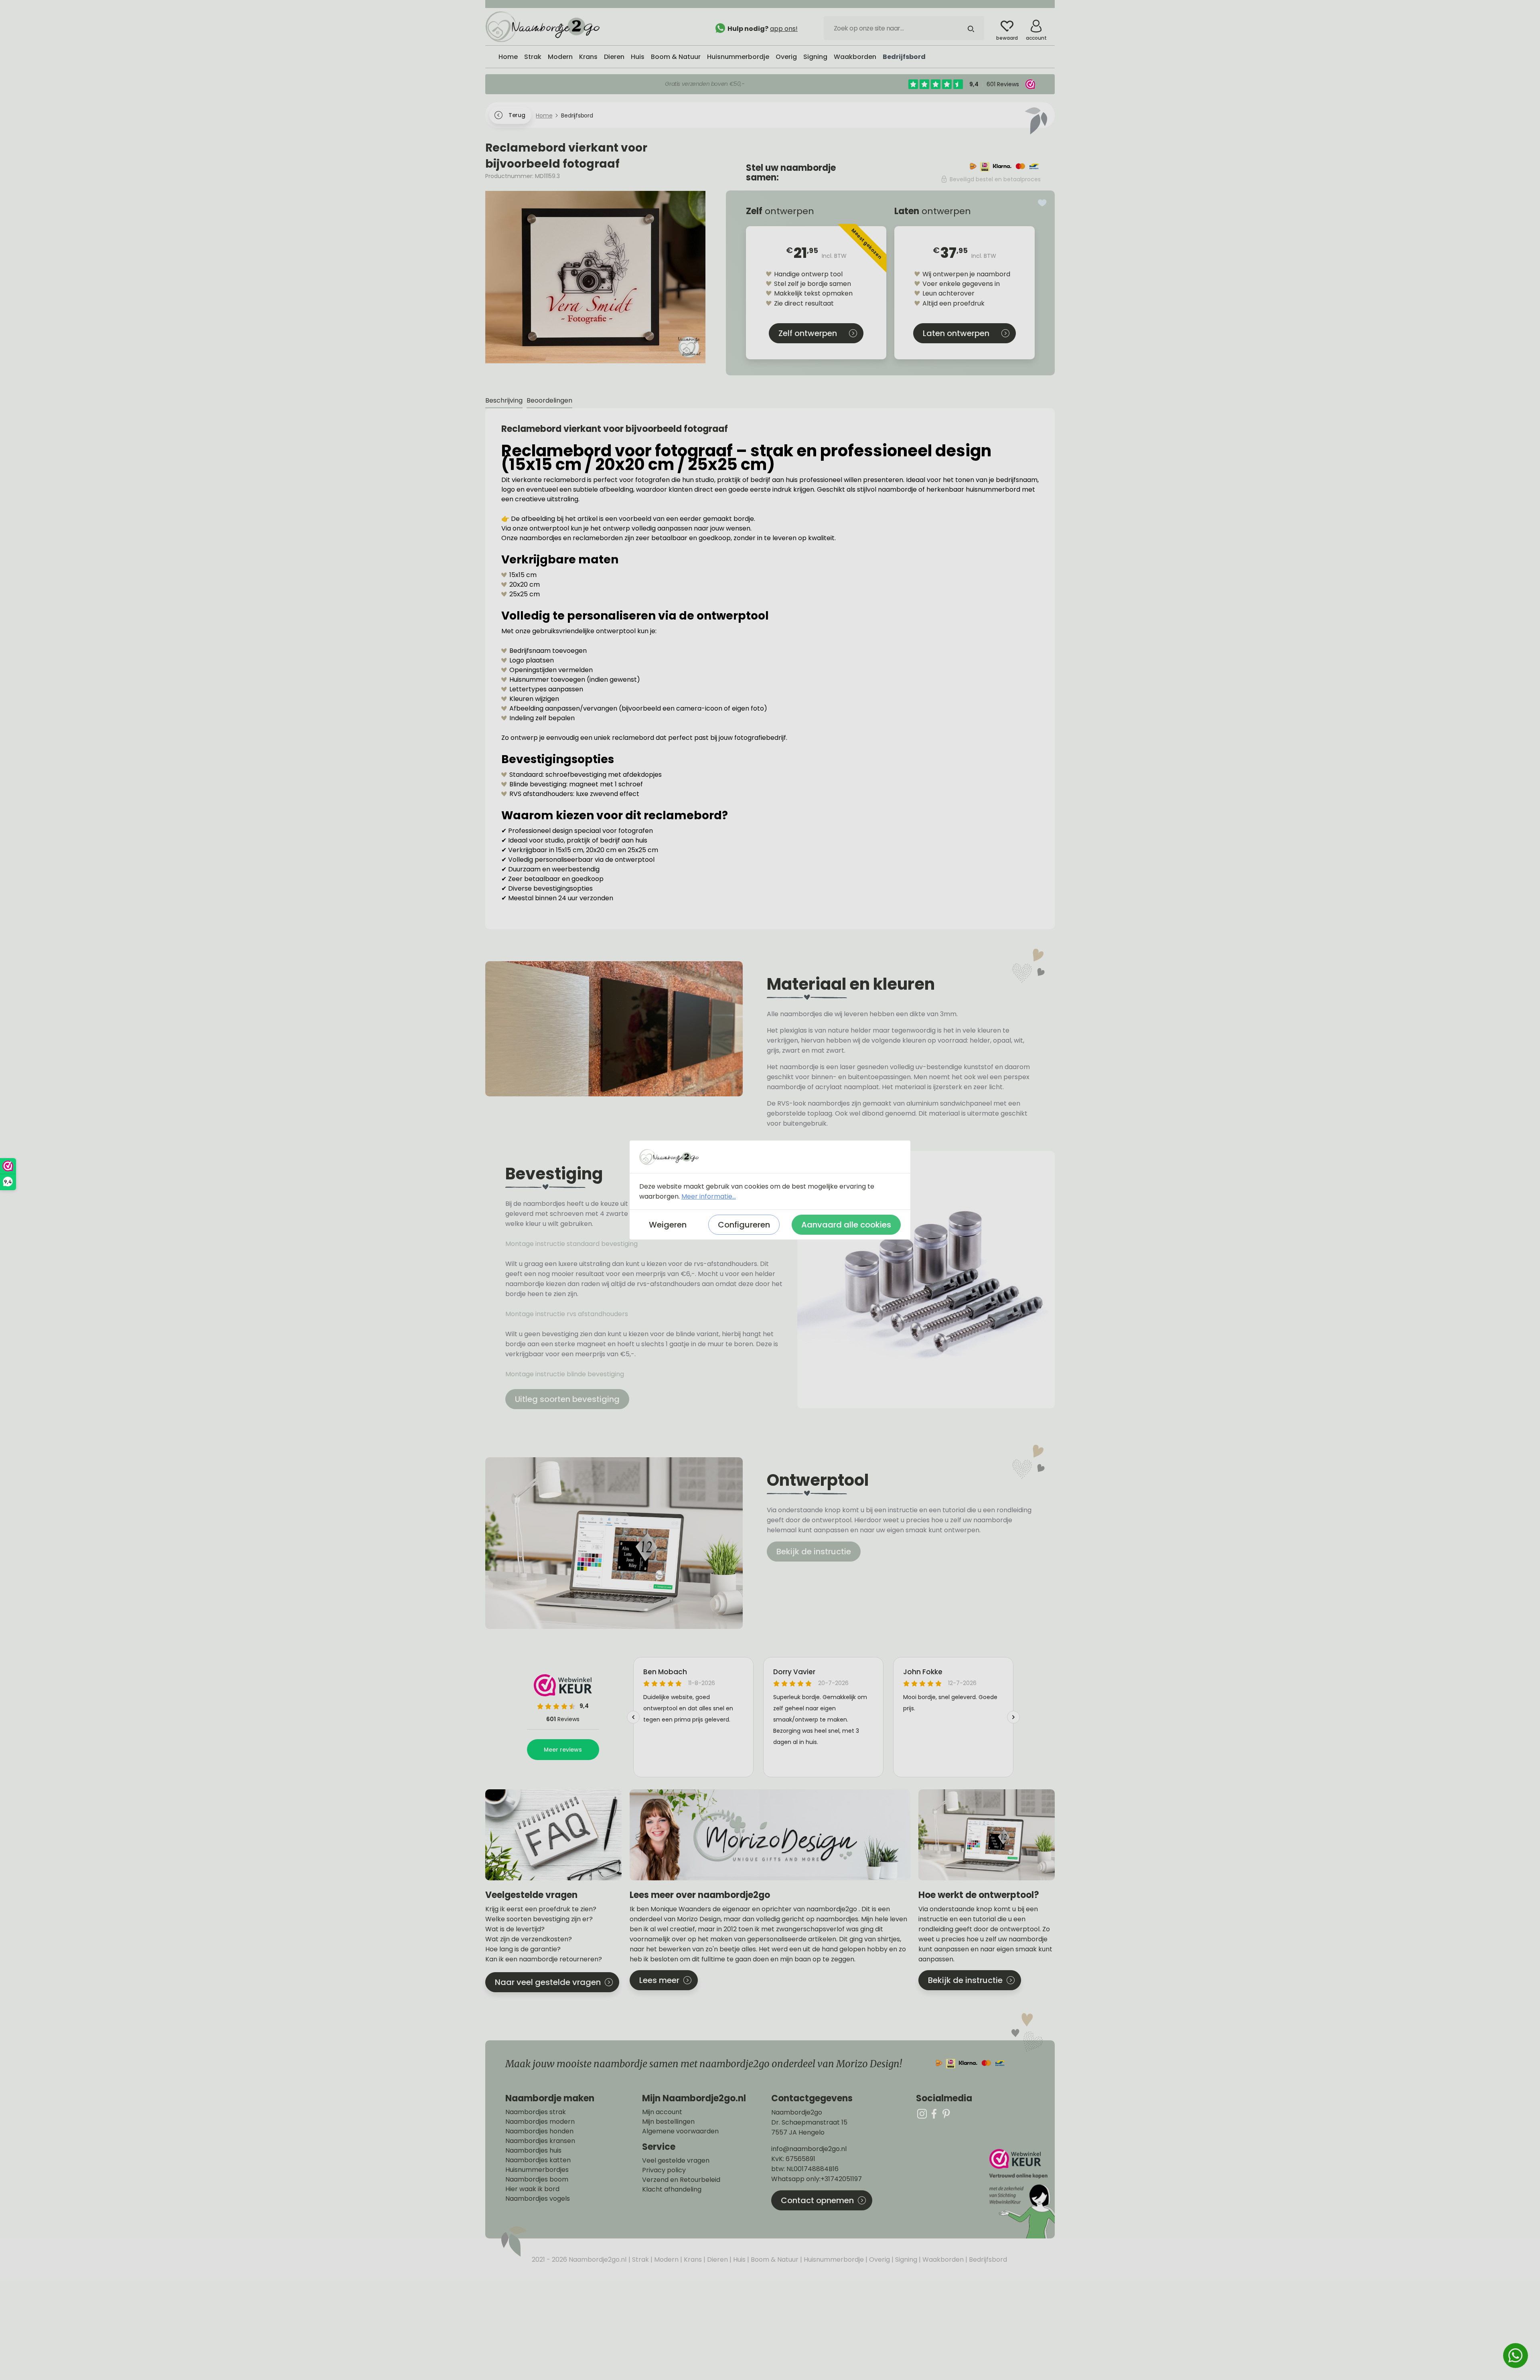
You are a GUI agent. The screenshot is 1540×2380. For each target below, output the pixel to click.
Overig (879, 2259)
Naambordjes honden (539, 2131)
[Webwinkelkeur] (1021, 2194)
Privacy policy (664, 2170)
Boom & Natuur (774, 2259)
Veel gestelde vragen (676, 2161)
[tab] (504, 401)
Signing (905, 2259)
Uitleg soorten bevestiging (567, 1399)
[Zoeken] (971, 28)
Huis (739, 2259)
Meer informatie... (709, 1196)
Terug (517, 115)
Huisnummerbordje (833, 2259)
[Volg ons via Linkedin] (946, 2114)
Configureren (744, 1225)
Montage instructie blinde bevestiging (565, 1374)
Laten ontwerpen (956, 333)
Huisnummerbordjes (537, 2170)
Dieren (717, 2259)
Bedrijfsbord (987, 2259)
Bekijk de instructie (814, 1552)
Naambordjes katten (538, 2160)
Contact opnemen (817, 2200)
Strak (640, 2259)
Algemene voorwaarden (680, 2131)
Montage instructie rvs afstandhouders (567, 1314)
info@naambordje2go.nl (809, 2149)
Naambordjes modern (540, 2122)
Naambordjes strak (536, 2112)
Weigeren (668, 1225)
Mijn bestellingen (668, 2122)
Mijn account (662, 2112)
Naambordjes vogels (538, 2199)
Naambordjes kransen (540, 2141)
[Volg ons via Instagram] (922, 2114)
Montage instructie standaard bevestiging (571, 1244)
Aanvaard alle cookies (846, 1225)
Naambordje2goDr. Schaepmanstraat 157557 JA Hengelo (809, 2122)
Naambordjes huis (533, 2151)
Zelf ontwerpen (808, 333)
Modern (666, 2259)
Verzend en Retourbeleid (681, 2180)
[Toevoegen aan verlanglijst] (1042, 203)
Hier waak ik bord (532, 2189)
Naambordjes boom (537, 2179)
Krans (692, 2259)
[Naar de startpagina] (545, 26)
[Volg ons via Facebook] (934, 2114)
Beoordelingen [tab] (549, 400)
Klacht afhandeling (672, 2190)
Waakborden (942, 2259)
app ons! (784, 29)
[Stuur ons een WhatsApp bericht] (1516, 2356)
